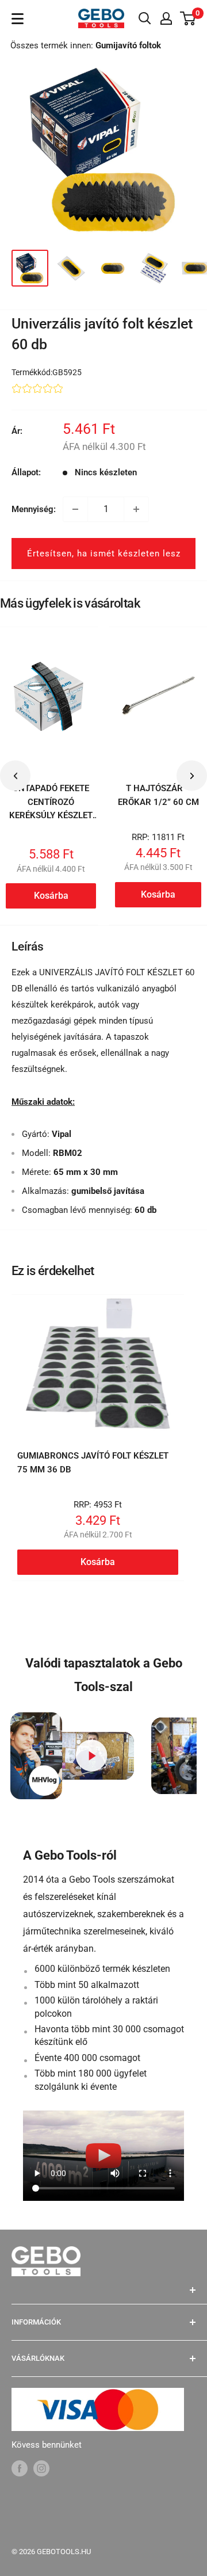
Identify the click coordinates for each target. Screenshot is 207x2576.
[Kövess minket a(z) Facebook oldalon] (20, 2468)
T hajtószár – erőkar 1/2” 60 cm (158, 795)
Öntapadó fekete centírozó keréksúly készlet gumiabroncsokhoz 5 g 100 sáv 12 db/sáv (51, 822)
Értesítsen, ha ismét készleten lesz (104, 554)
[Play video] (92, 1756)
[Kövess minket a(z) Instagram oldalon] (41, 2468)
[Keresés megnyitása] (145, 18)
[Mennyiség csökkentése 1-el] (75, 509)
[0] (188, 18)
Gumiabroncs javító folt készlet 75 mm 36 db (93, 1462)
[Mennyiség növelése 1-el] (136, 509)
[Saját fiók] (166, 18)
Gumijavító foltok (128, 45)
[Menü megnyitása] (18, 19)
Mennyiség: (34, 509)
